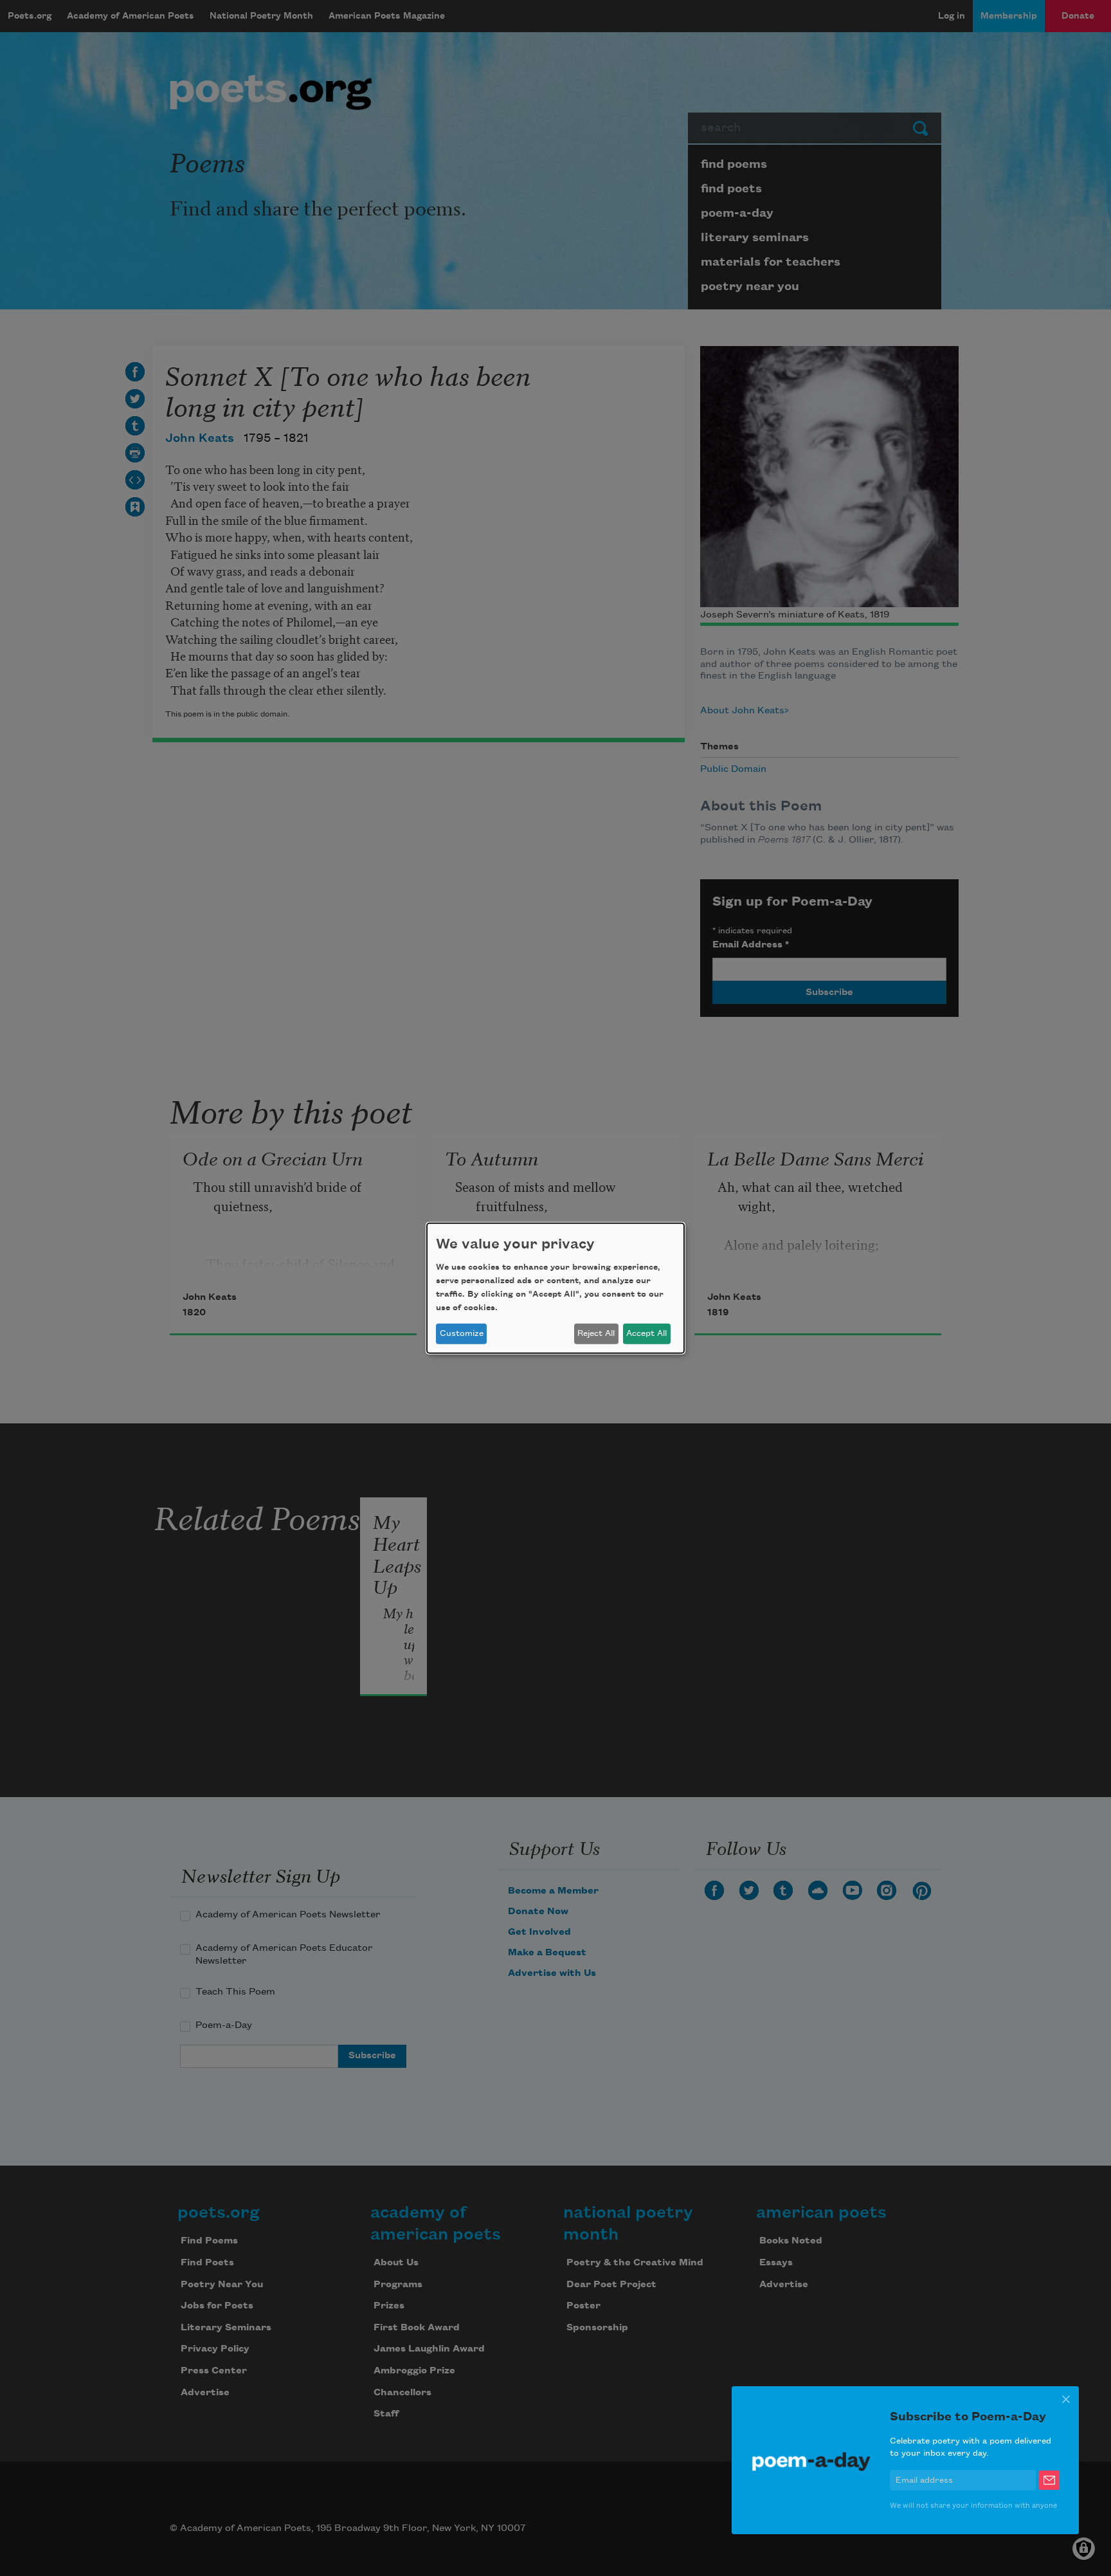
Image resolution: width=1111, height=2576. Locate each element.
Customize (462, 1333)
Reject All (596, 1333)
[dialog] (555, 1288)
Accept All (646, 1333)
